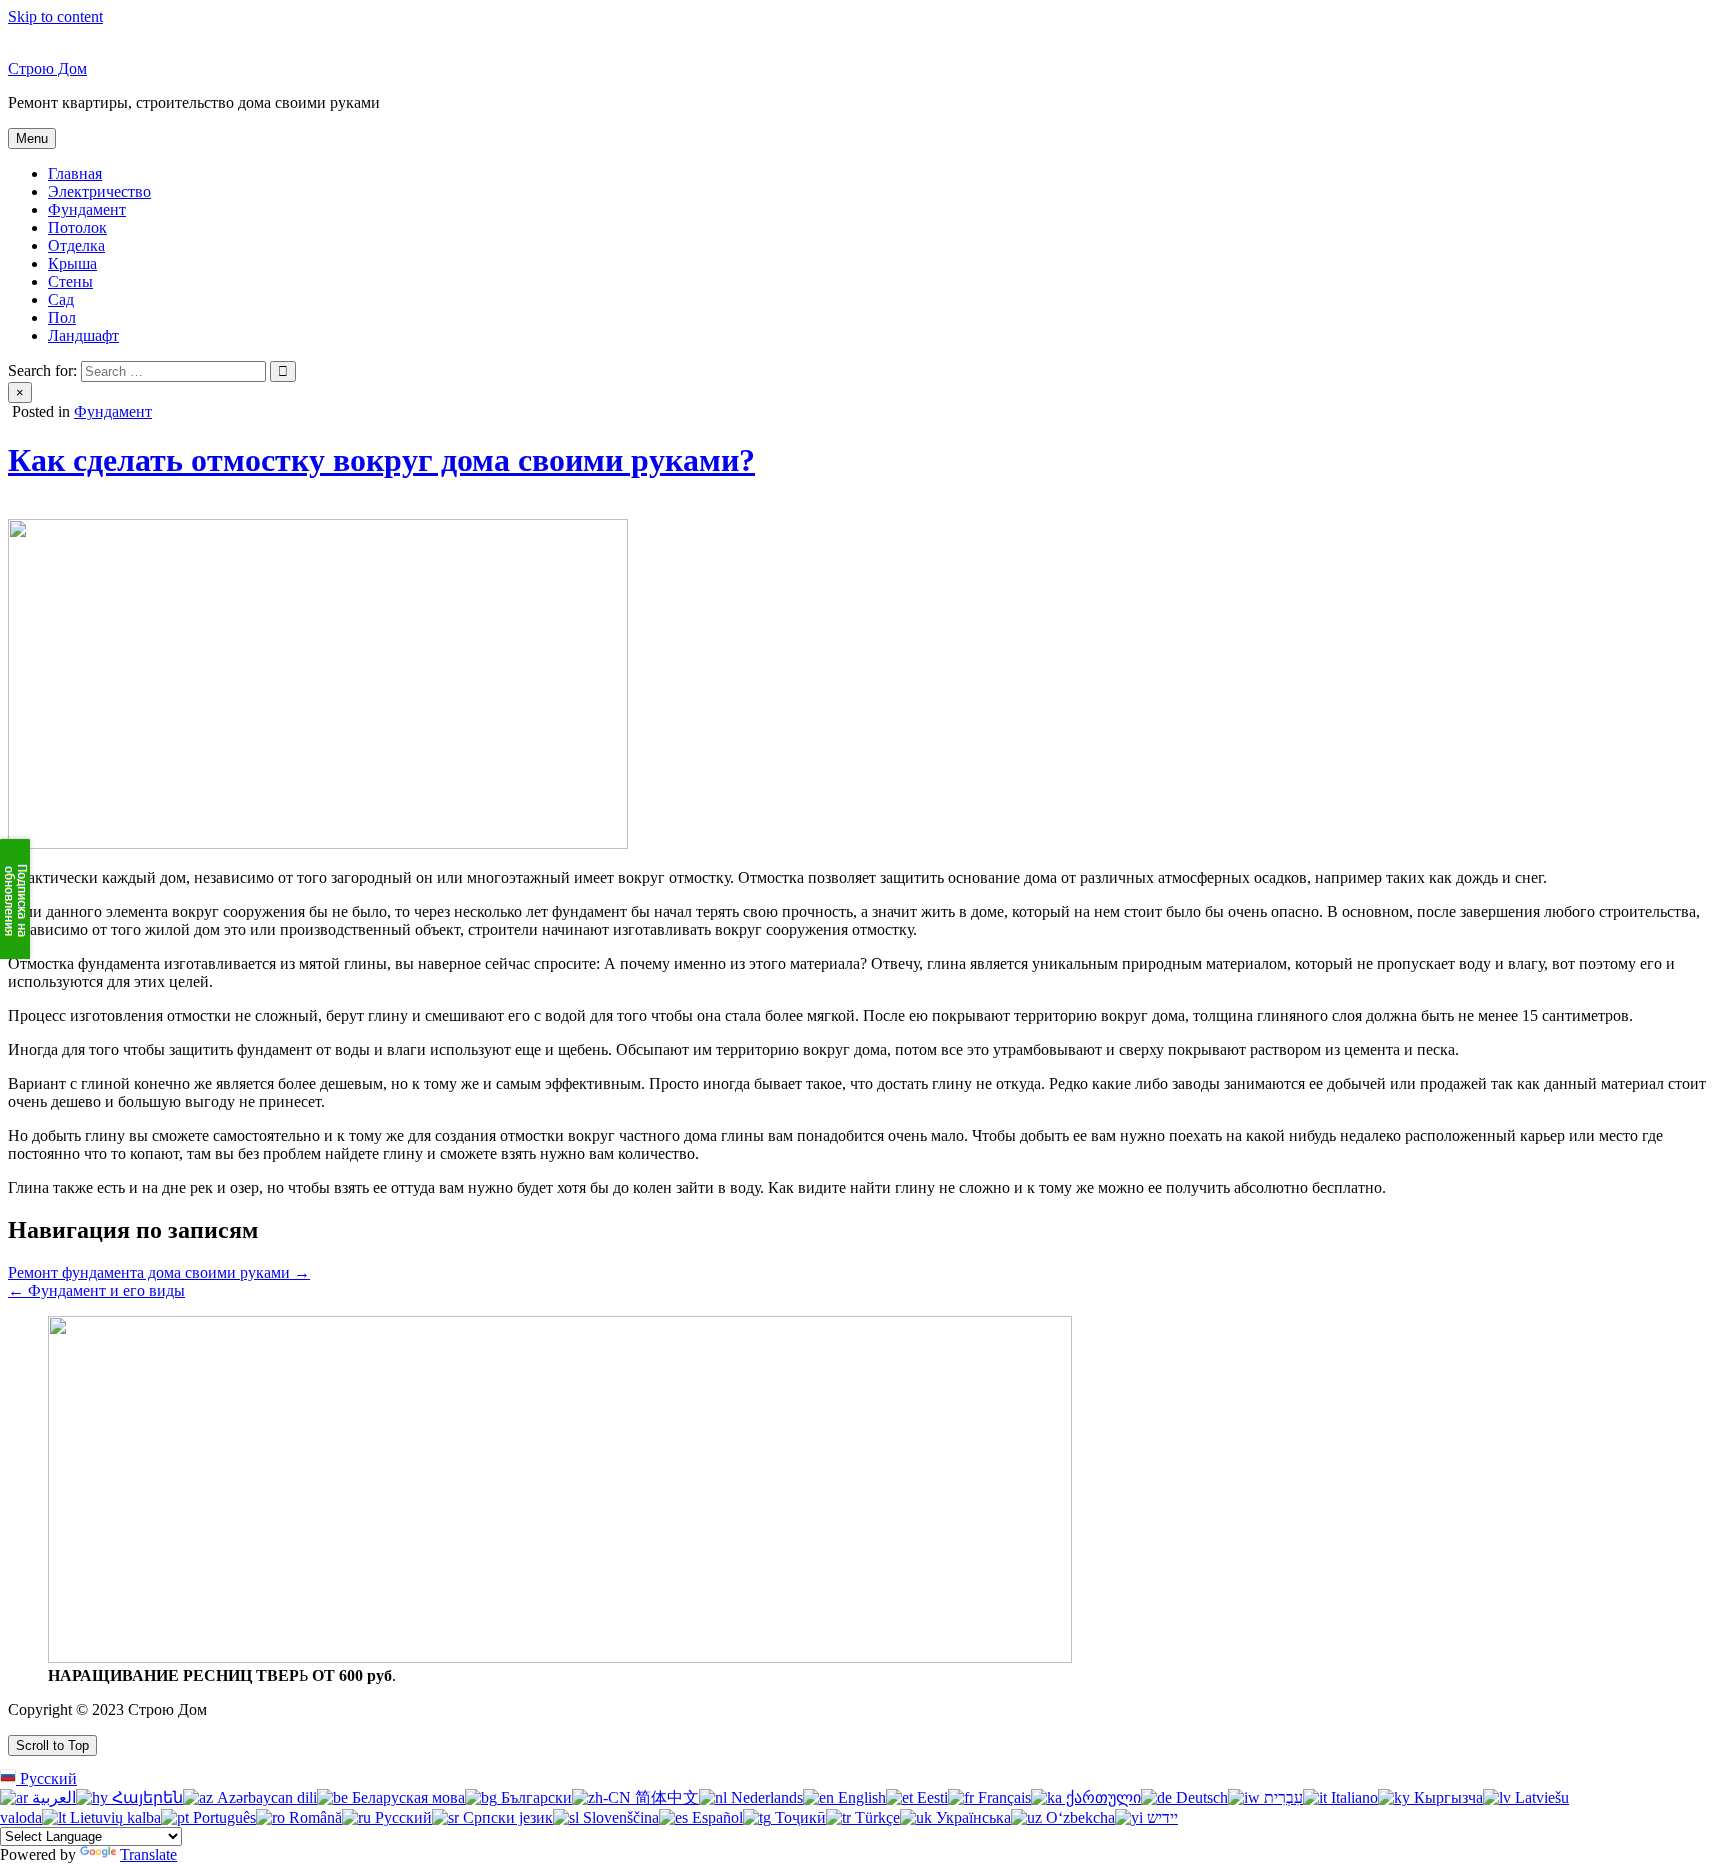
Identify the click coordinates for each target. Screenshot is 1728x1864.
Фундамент (87, 209)
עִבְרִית (1281, 1797)
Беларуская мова (406, 1797)
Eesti (930, 1797)
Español (715, 1817)
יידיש (1160, 1817)
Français (1002, 1797)
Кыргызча (1446, 1797)
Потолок (77, 227)
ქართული (1101, 1797)
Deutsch (1200, 1797)
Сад (61, 299)
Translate (148, 1854)
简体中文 (665, 1797)
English (860, 1797)
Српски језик (506, 1817)
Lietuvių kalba (113, 1817)
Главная (75, 173)
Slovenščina (619, 1817)
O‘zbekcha (1078, 1817)
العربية (52, 1797)
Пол (62, 317)
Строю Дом (47, 68)
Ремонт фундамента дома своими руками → (159, 1272)
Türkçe (875, 1817)
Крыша (72, 263)
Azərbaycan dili (265, 1797)
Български (534, 1797)
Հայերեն (145, 1797)
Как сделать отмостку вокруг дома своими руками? (381, 460)
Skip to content (55, 16)
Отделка (76, 245)
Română (313, 1817)
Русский (46, 1778)
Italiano (1352, 1797)
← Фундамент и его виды (96, 1290)
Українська (971, 1817)
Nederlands (765, 1797)
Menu (32, 138)
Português (222, 1817)
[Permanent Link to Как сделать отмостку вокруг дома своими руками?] (318, 843)
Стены (70, 281)
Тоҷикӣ (798, 1817)
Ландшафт (83, 335)
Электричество (99, 191)
